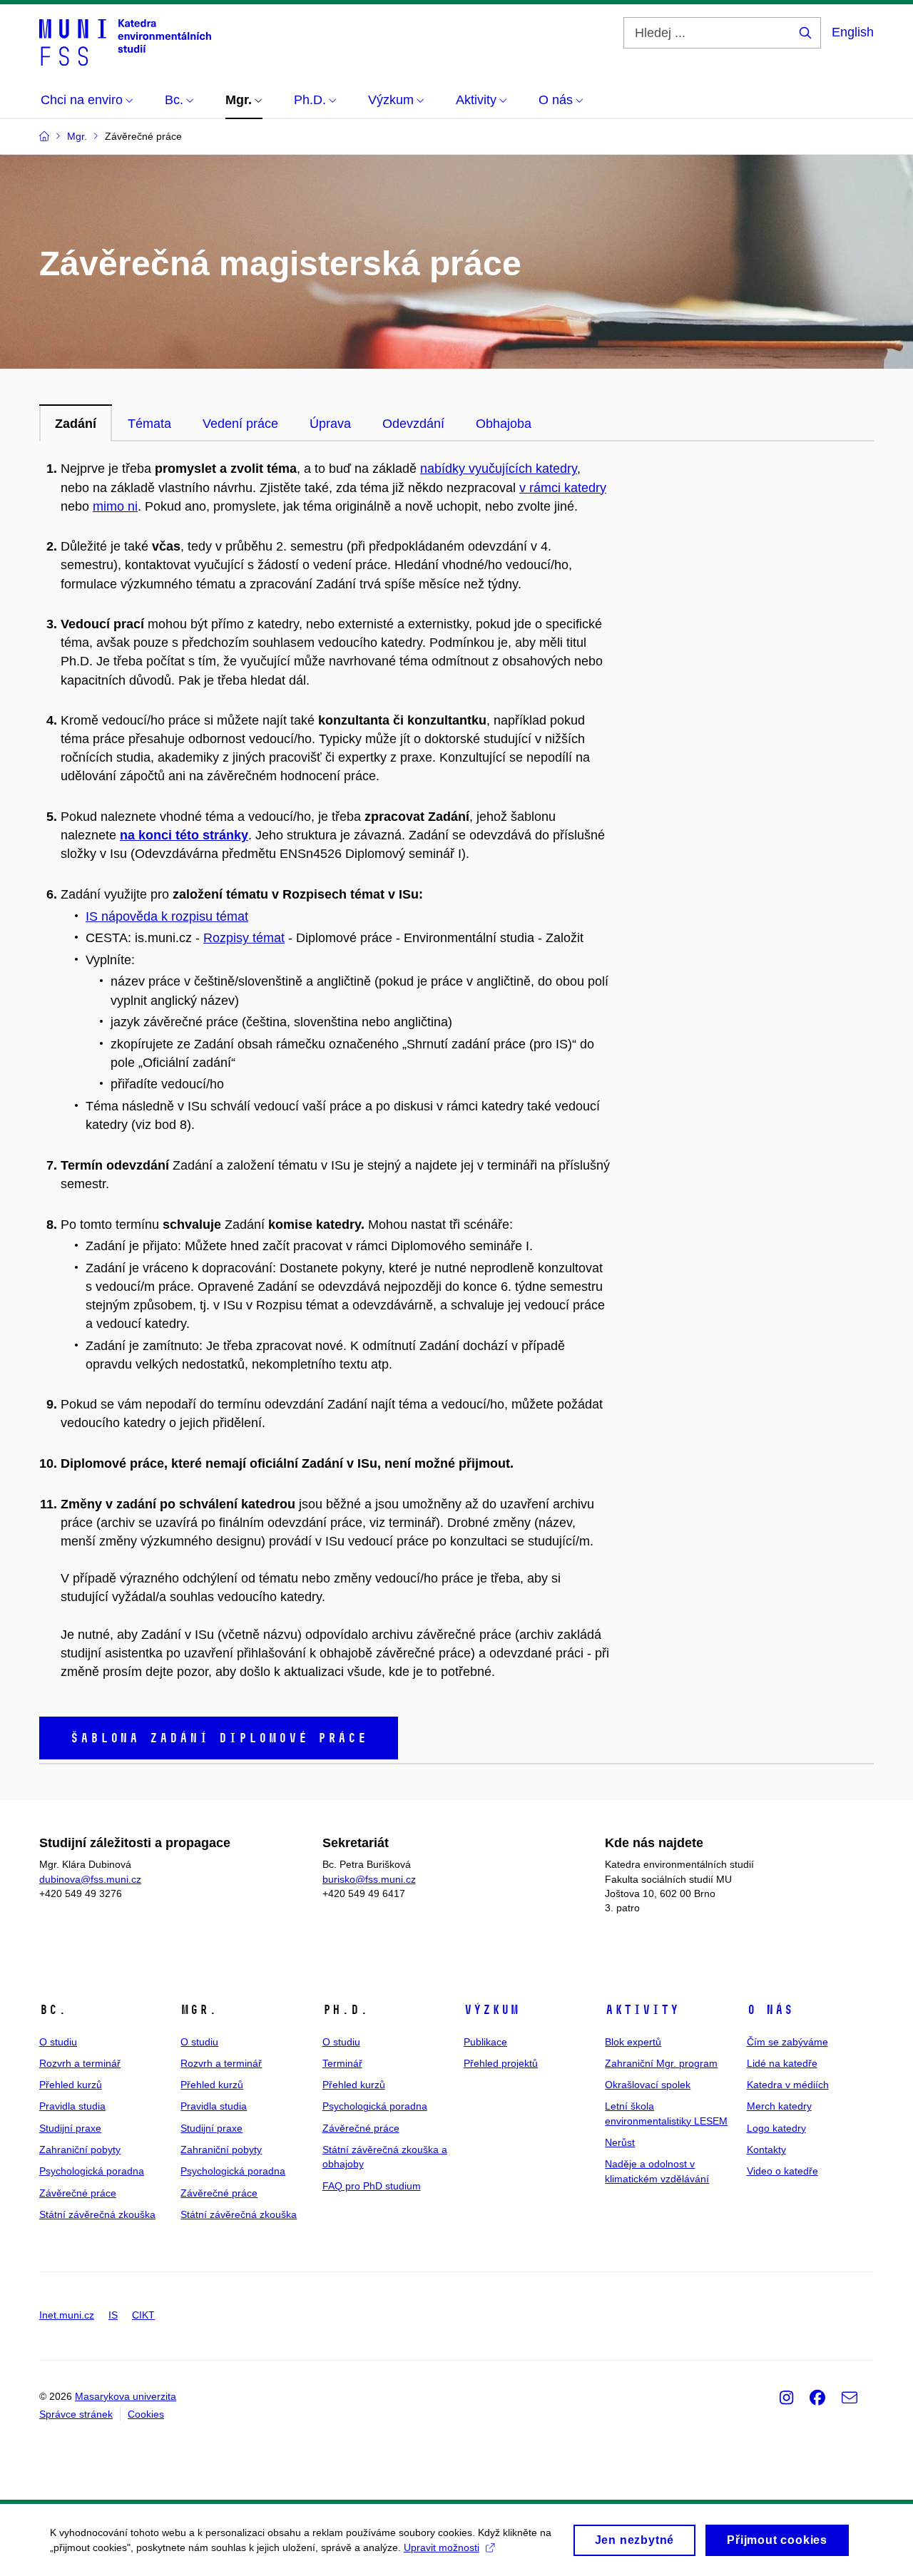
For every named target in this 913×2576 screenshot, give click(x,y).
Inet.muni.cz (67, 2315)
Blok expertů (633, 2042)
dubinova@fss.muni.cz (90, 1879)
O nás (770, 2010)
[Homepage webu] (125, 41)
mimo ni (115, 506)
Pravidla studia (72, 2106)
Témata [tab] (149, 424)
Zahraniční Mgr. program (661, 2063)
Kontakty (766, 2150)
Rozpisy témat (244, 938)
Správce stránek (76, 2414)
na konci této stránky (184, 835)
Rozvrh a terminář (80, 2063)
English (853, 32)
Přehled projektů (501, 2063)
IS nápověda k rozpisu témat (167, 916)
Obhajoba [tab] (504, 424)
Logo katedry (776, 2128)
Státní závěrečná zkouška (97, 2214)
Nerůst (620, 2142)
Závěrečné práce (78, 2193)
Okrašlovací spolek (648, 2085)
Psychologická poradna (92, 2171)
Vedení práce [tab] (240, 424)
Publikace (485, 2042)
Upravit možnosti (442, 2547)
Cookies (146, 2414)
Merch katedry (779, 2106)
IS (113, 2315)
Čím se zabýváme (787, 2042)
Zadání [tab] (76, 424)
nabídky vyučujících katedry (499, 469)
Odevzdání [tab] (413, 424)
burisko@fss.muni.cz (369, 1879)
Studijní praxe (70, 2128)
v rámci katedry (563, 488)
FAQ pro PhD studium (372, 2186)
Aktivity (642, 2010)
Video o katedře (782, 2171)
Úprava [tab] (330, 424)
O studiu (58, 2042)
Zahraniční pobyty (80, 2150)
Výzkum (491, 2010)
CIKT (143, 2315)
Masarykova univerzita (126, 2396)
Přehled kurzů (71, 2085)
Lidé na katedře (782, 2063)
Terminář (342, 2063)
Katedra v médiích (788, 2085)
